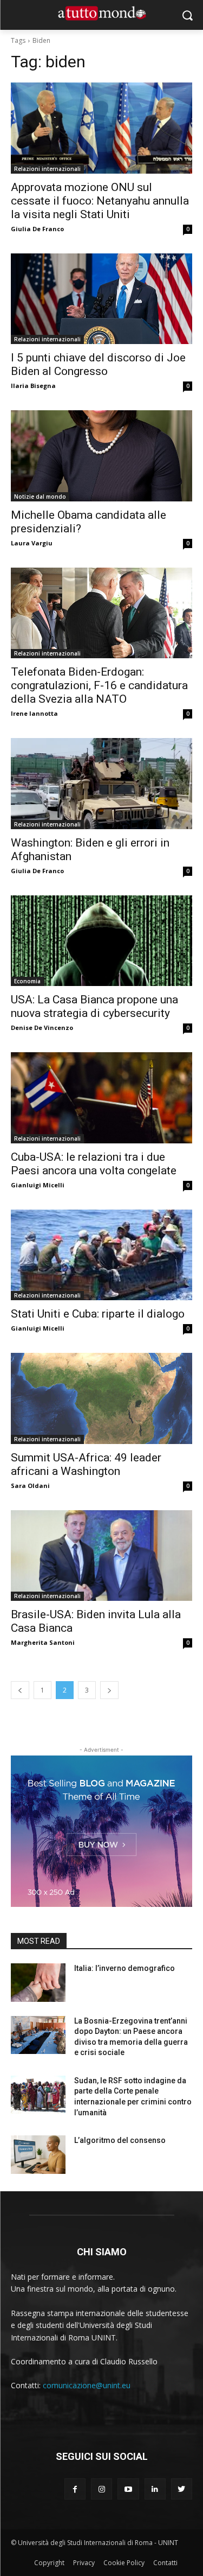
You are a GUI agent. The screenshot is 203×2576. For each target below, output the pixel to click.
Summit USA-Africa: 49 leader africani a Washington (86, 1464)
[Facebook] (75, 2489)
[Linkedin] (155, 2489)
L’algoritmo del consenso (120, 2140)
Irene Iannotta (34, 713)
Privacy (84, 2563)
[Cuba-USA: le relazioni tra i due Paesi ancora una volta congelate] (101, 1098)
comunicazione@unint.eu (87, 2385)
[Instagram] (101, 2489)
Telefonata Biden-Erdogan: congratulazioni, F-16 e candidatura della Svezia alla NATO (99, 685)
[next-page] (109, 1690)
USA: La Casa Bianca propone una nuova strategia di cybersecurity (94, 1006)
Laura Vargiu (32, 543)
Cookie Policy (124, 2563)
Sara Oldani (30, 1486)
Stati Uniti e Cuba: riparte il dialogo (98, 1314)
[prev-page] (20, 1690)
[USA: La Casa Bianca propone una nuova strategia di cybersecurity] (101, 941)
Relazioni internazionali (47, 169)
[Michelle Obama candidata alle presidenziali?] (101, 456)
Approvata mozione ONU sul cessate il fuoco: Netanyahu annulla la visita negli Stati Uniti (100, 201)
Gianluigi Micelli (38, 1185)
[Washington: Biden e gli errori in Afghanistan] (101, 784)
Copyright (49, 2563)
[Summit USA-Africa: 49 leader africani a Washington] (101, 1398)
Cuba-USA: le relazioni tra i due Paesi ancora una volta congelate (94, 1164)
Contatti (165, 2563)
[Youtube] (128, 2489)
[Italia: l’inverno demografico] (38, 1982)
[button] (187, 15)
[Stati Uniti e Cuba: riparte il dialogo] (101, 1255)
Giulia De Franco (37, 229)
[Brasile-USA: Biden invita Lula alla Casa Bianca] (101, 1556)
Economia (27, 981)
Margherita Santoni (43, 1642)
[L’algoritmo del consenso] (38, 2154)
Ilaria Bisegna (33, 386)
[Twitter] (182, 2489)
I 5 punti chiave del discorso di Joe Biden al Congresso (98, 364)
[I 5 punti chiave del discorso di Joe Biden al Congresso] (101, 299)
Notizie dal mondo (40, 497)
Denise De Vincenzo (42, 1028)
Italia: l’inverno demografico (125, 1968)
